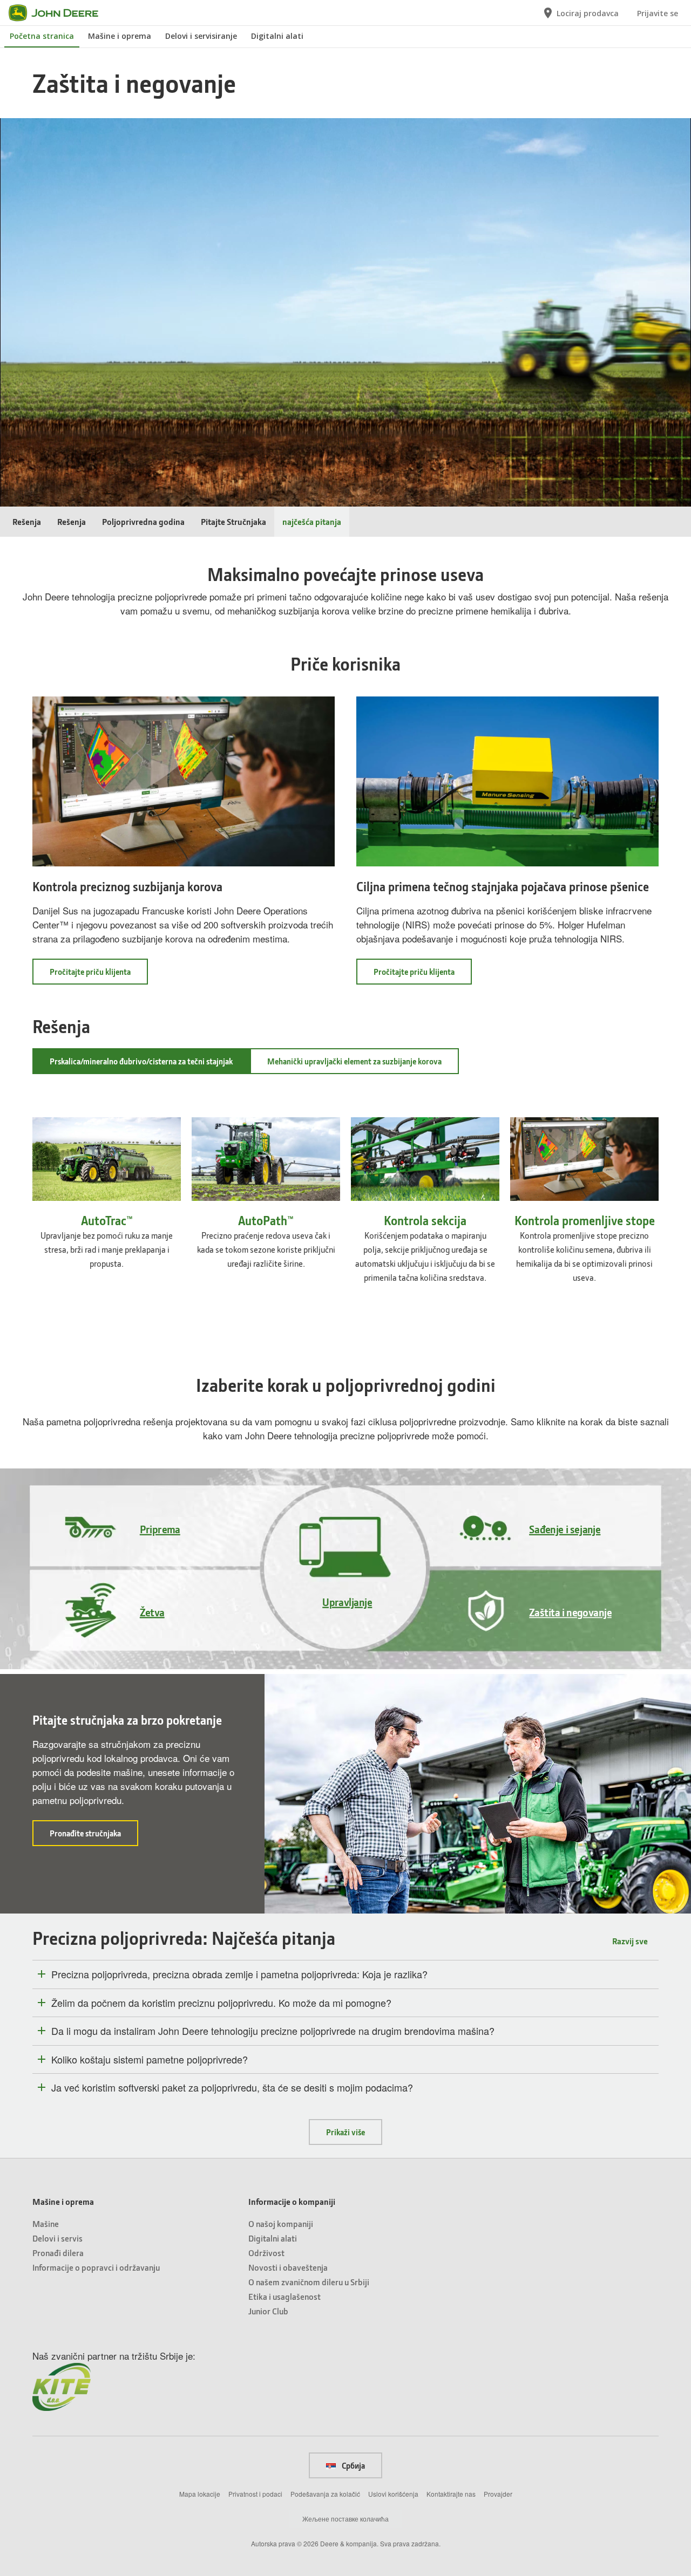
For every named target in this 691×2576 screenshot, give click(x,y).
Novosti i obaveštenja (288, 2267)
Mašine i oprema (120, 36)
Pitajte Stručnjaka (233, 521)
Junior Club (268, 2311)
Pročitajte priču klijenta (99, 975)
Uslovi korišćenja (393, 2494)
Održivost (266, 2253)
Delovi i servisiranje (201, 36)
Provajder (498, 2494)
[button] (32, 498)
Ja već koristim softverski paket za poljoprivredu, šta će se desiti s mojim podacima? (232, 2088)
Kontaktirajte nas (451, 2494)
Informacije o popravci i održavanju (96, 2267)
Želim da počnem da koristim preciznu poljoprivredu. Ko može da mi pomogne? (221, 2003)
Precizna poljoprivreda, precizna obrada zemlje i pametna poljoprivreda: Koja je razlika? (239, 1974)
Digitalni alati (277, 36)
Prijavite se (658, 13)
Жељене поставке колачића (345, 2519)
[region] (345, 499)
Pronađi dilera (58, 2253)
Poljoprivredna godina (143, 521)
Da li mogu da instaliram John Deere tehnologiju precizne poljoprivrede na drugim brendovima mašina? (273, 2031)
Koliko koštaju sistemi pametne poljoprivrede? (150, 2060)
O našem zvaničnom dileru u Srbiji (309, 2282)
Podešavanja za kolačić (325, 2494)
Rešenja (27, 521)
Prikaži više (345, 2132)
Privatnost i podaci (255, 2494)
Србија (353, 2465)
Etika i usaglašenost (284, 2296)
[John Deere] (60, 13)
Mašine (46, 2223)
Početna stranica (42, 36)
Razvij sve (630, 1941)
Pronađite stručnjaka (94, 1837)
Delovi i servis (57, 2238)
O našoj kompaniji (281, 2223)
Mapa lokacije (200, 2494)
